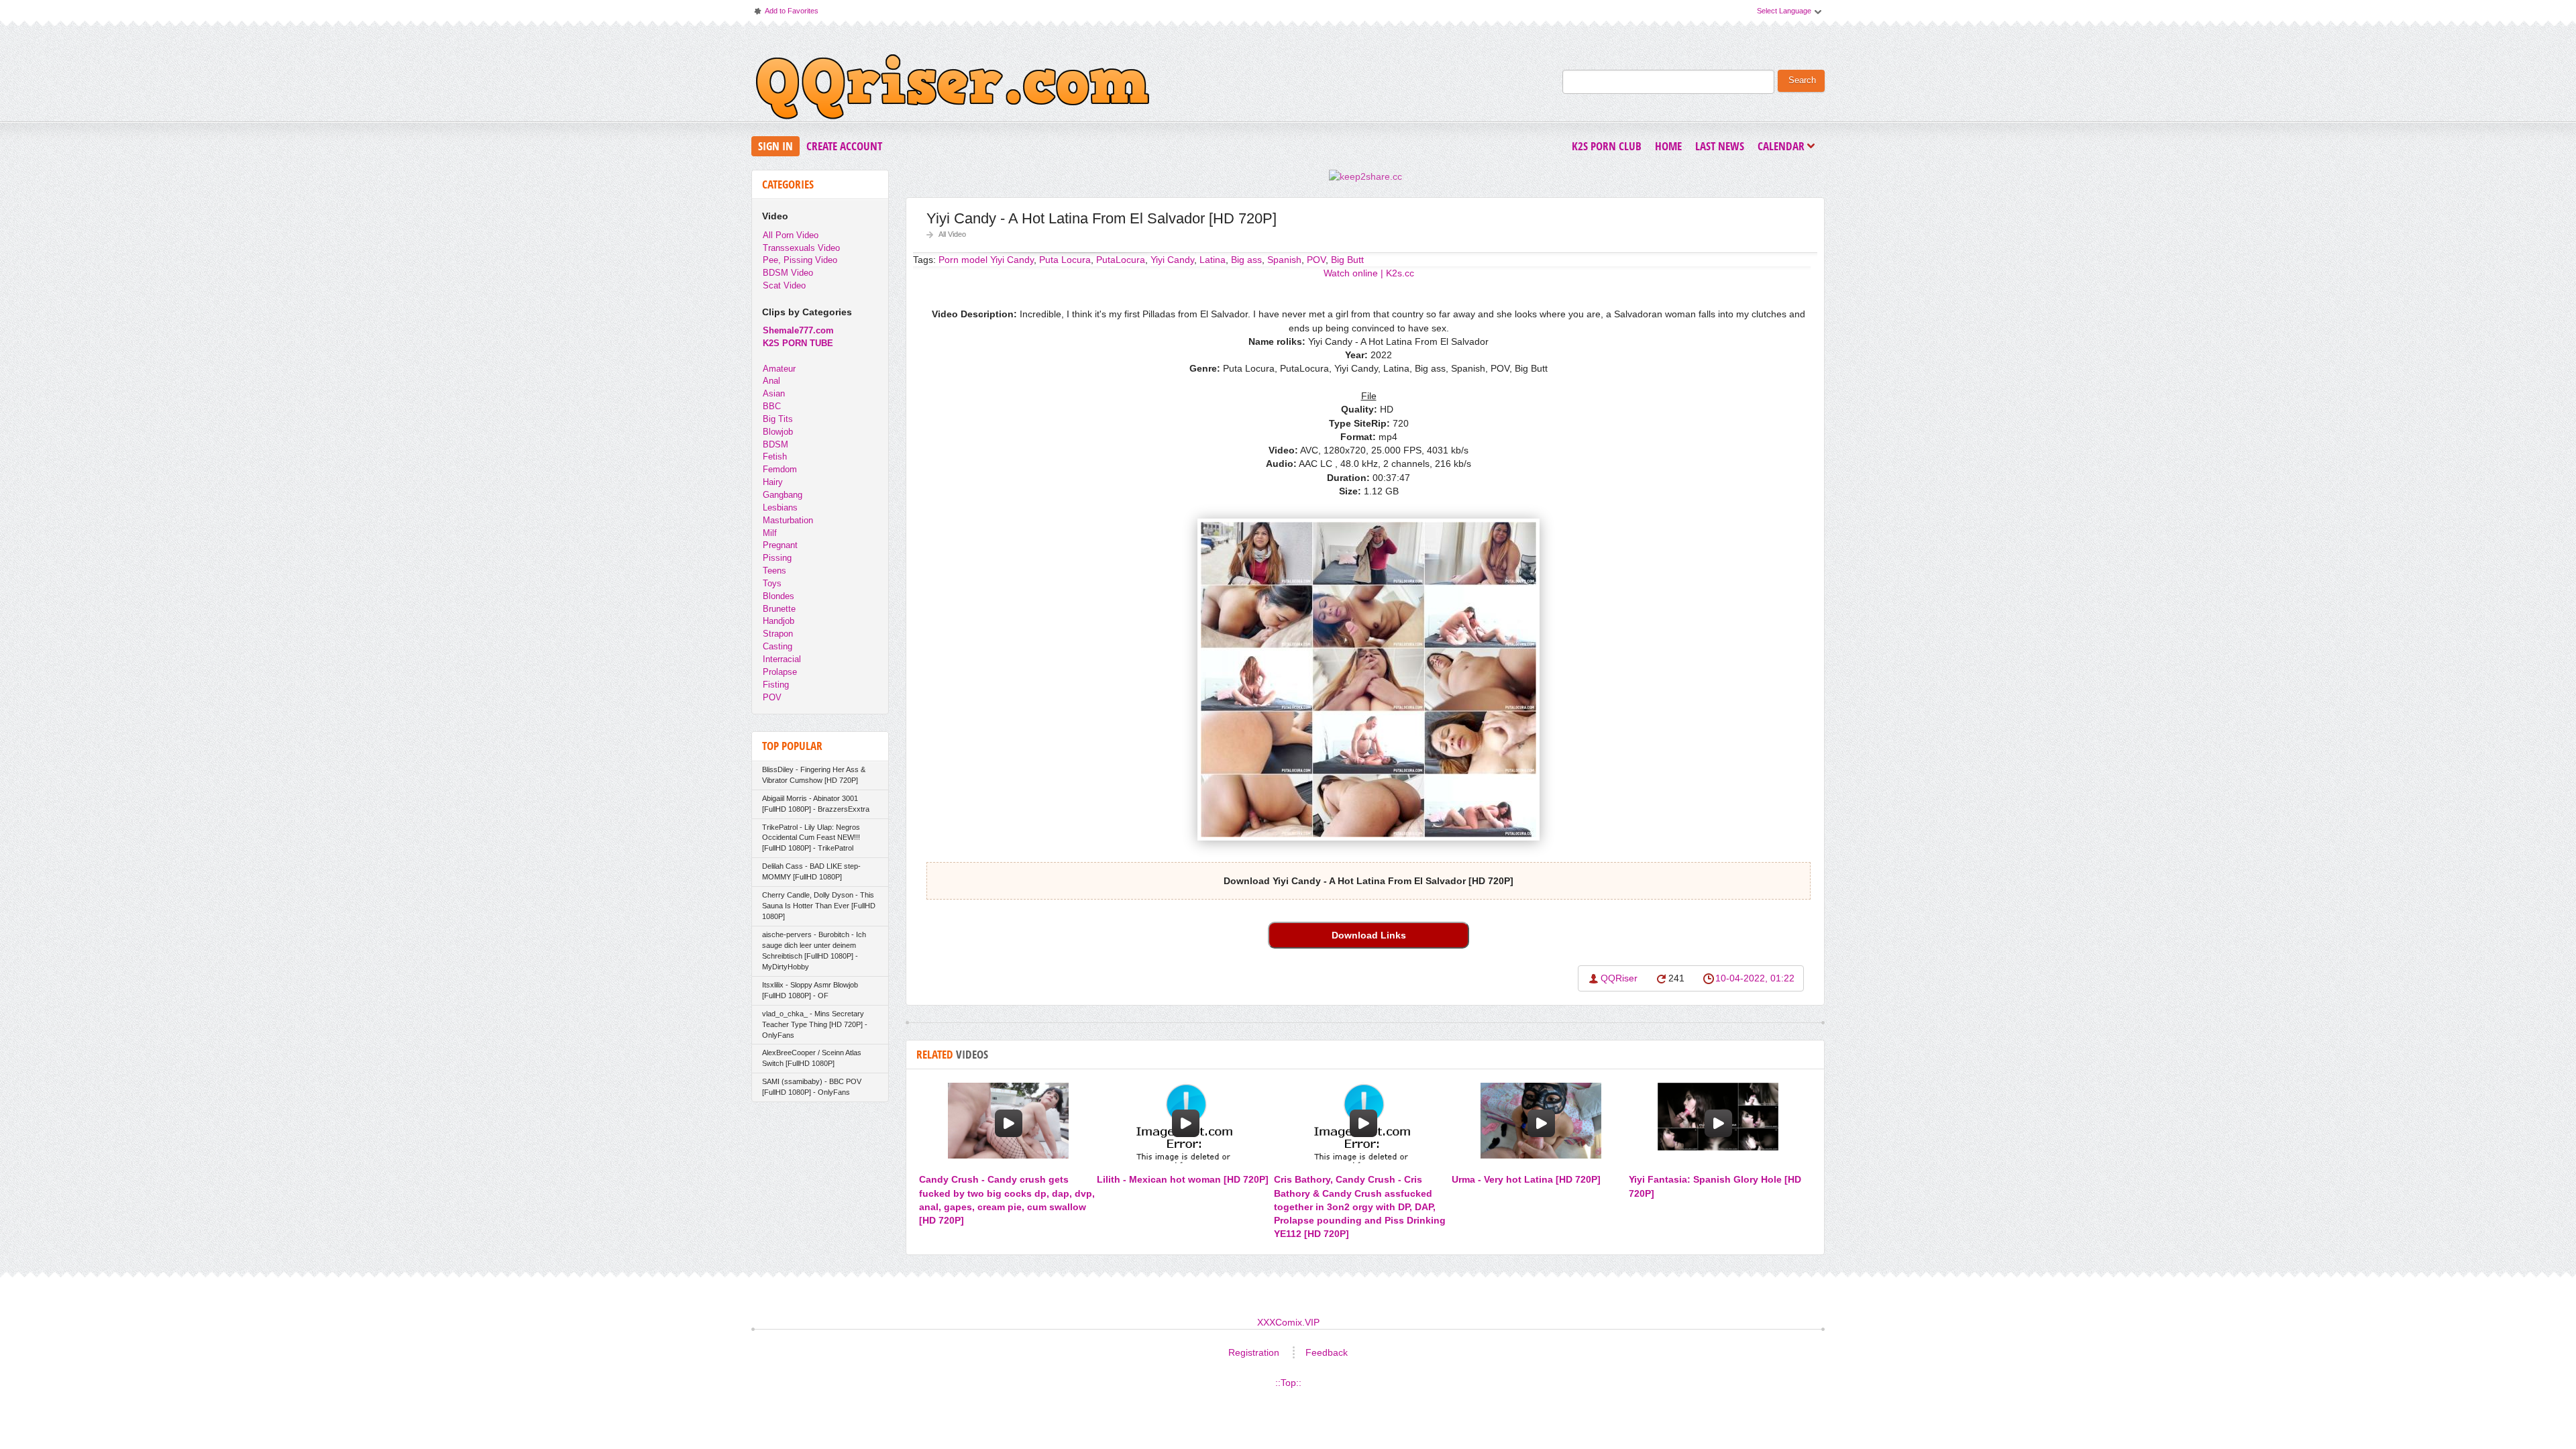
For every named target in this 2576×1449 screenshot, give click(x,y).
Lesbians (780, 507)
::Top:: (1288, 1383)
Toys (772, 583)
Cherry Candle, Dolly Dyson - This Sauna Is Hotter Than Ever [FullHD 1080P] (819, 906)
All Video (952, 234)
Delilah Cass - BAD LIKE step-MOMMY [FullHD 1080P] (811, 871)
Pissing (777, 558)
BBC (772, 406)
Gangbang (783, 495)
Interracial (782, 659)
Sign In (775, 146)
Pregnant (780, 545)
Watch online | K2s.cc (1369, 273)
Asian (774, 393)
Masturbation (788, 520)
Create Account (844, 146)
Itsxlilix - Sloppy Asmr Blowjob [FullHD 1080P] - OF (810, 990)
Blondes (779, 596)
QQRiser (1619, 978)
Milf (770, 533)
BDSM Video (788, 273)
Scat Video (784, 285)
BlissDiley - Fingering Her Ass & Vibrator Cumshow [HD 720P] (814, 775)
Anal (771, 381)
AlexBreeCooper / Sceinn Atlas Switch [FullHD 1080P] (812, 1058)
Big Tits (778, 419)
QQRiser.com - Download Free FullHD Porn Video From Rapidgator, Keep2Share (953, 90)
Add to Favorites (786, 14)
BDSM (775, 444)
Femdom (780, 469)
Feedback (1327, 1352)
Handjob (779, 621)
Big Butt (1347, 260)
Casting (777, 646)
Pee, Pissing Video (800, 260)
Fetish (775, 457)
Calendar (1784, 147)
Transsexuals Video (801, 248)
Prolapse (780, 672)
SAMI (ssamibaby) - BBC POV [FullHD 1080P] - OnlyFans (812, 1087)
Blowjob (778, 432)
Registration (1254, 1352)
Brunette (779, 609)
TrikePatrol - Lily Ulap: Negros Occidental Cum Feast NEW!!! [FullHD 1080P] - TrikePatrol (811, 838)
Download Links (1369, 935)
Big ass (1246, 260)
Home (1668, 146)
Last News (1720, 146)
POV (1316, 260)
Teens (774, 571)
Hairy (773, 482)
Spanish (1284, 260)
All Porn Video (791, 235)
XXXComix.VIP (1288, 1322)
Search (1802, 80)
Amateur (779, 369)
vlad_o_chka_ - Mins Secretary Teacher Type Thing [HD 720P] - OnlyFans (815, 1024)
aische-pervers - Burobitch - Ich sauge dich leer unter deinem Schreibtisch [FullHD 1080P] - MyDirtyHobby (814, 951)
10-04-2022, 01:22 (1755, 978)
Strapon (778, 634)
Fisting (776, 685)
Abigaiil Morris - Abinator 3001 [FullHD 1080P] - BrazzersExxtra (816, 804)
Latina (1213, 260)
